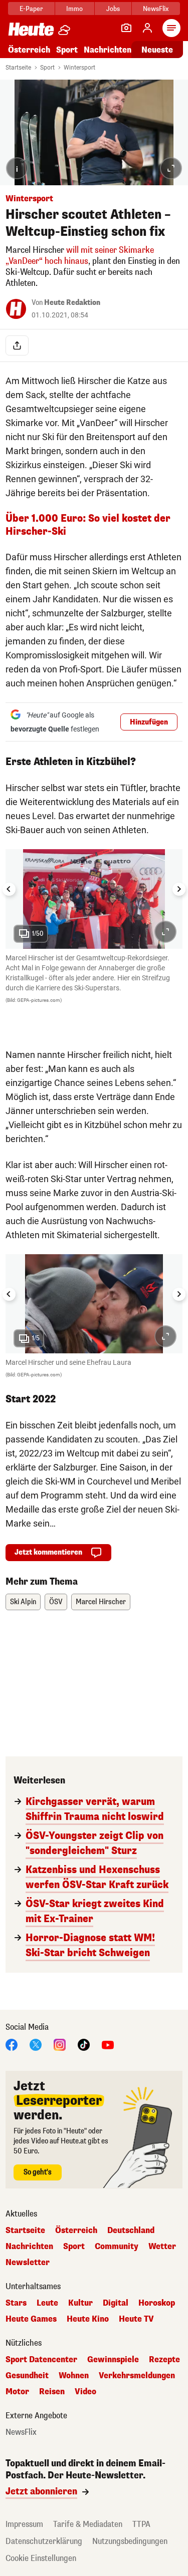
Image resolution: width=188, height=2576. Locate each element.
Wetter (162, 2247)
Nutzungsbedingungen (130, 2541)
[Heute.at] (31, 29)
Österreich (29, 50)
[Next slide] (179, 889)
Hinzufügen (149, 722)
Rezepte (164, 2360)
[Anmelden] (147, 28)
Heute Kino (88, 2319)
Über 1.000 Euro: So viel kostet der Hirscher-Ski (88, 525)
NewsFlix (156, 9)
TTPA (141, 2524)
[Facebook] (12, 2044)
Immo (74, 9)
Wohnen (74, 2376)
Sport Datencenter (41, 2360)
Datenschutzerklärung (44, 2541)
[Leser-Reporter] (126, 28)
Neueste (157, 50)
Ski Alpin (23, 1602)
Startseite (18, 68)
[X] (36, 2044)
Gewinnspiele (113, 2360)
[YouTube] (108, 2044)
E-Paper (31, 9)
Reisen (52, 2392)
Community (117, 2247)
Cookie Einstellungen (41, 2558)
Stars (16, 2303)
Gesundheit (27, 2376)
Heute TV (136, 2319)
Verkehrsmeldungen (137, 2376)
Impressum (24, 2524)
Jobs (113, 9)
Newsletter (28, 2263)
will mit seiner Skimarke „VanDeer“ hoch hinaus (80, 256)
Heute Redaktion (72, 303)
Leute (47, 2303)
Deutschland (131, 2231)
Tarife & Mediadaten (88, 2524)
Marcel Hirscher (101, 1602)
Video (85, 2392)
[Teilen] (17, 345)
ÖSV (56, 1602)
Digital (116, 2303)
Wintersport (79, 68)
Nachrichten (29, 2247)
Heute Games (31, 2319)
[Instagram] (60, 2044)
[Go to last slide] (9, 889)
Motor (17, 2392)
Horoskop (157, 2303)
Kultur (80, 2303)
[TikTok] (84, 2044)
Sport (67, 50)
